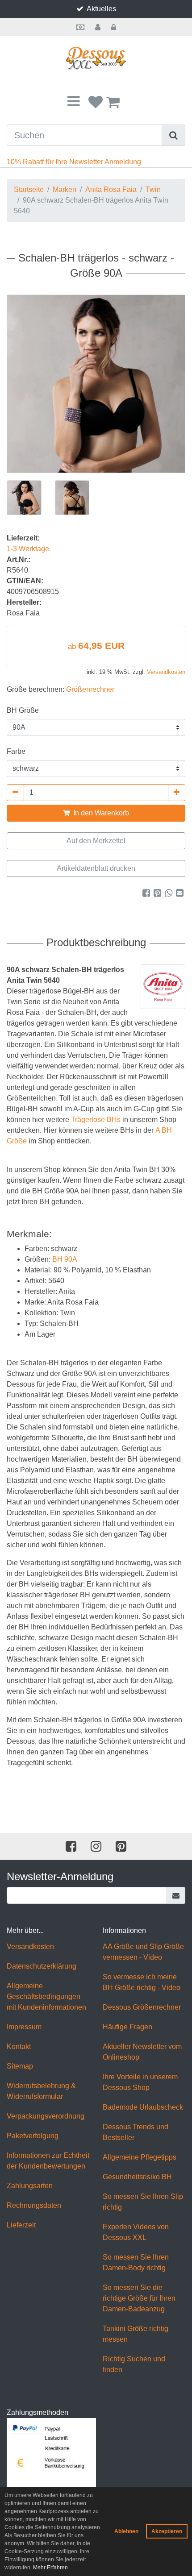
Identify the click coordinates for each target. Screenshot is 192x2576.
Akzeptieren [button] (167, 2531)
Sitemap (20, 2066)
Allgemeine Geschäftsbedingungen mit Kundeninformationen (46, 1996)
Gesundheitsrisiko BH (137, 2177)
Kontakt (19, 2046)
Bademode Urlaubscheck (143, 2107)
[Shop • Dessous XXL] (96, 58)
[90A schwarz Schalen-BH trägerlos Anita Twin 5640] (96, 384)
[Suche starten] (174, 135)
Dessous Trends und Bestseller (136, 2132)
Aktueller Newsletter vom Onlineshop (142, 2052)
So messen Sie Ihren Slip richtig (143, 2202)
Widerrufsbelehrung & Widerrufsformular (41, 2091)
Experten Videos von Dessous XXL (136, 2232)
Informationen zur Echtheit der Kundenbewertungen (48, 2161)
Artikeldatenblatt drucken (96, 868)
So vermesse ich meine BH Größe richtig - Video (142, 1982)
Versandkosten (166, 672)
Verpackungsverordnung (46, 2116)
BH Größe (23, 710)
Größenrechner (90, 689)
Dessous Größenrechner (142, 2007)
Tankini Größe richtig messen (136, 2334)
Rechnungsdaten (34, 2205)
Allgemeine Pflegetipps (140, 2157)
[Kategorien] (73, 102)
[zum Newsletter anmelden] (176, 1895)
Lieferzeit (21, 2225)
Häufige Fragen (127, 2027)
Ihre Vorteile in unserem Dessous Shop (140, 2082)
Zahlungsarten (30, 2186)
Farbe (16, 751)
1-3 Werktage (28, 549)
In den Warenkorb (100, 813)
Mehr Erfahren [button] (50, 2568)
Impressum (24, 2027)
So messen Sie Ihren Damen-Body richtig (136, 2262)
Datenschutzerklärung (42, 1966)
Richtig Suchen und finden (134, 2364)
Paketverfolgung (33, 2136)
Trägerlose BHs (96, 1120)
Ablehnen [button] (126, 2531)
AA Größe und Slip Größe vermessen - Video (143, 1952)
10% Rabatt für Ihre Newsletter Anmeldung (74, 162)
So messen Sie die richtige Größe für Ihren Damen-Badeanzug (139, 2298)
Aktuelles (101, 9)
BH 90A (65, 1259)
